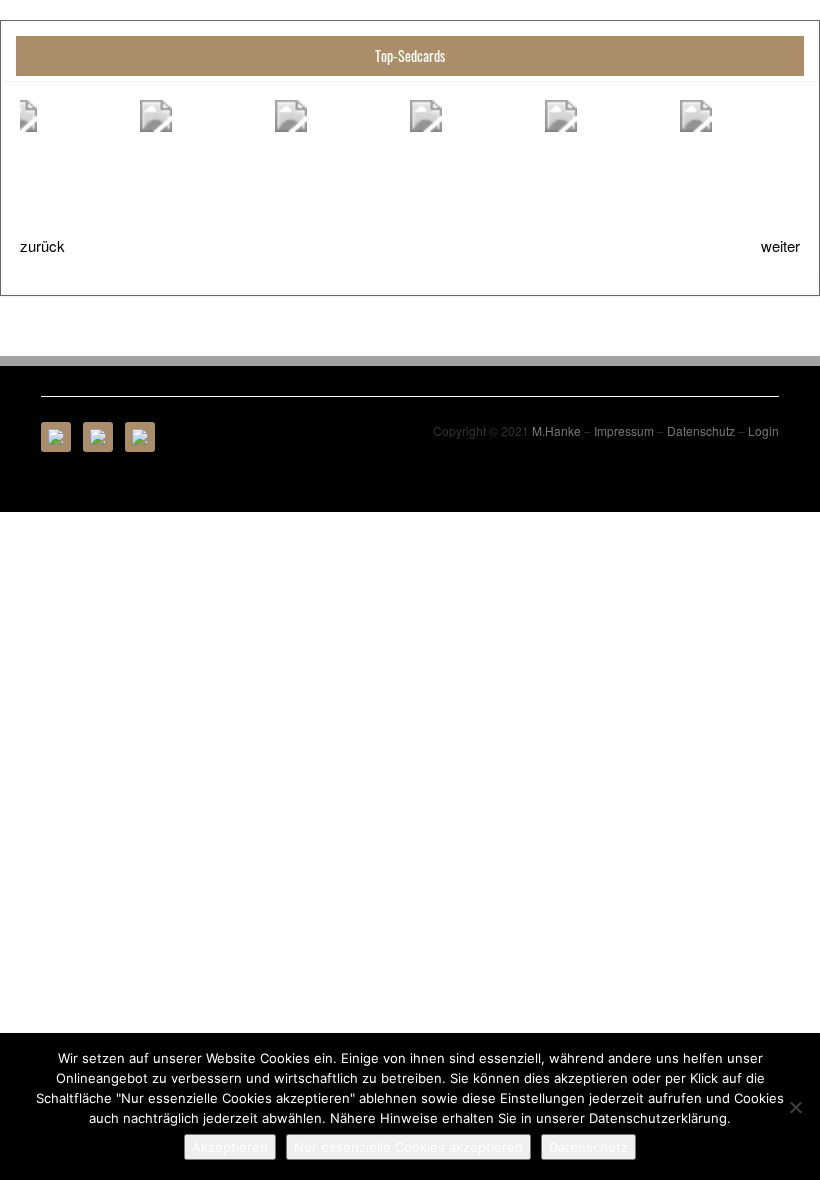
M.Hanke (556, 430)
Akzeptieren (230, 1147)
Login (763, 430)
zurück (42, 245)
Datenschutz (701, 430)
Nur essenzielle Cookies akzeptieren (408, 1147)
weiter (780, 245)
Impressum (624, 430)
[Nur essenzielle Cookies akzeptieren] (795, 1107)
